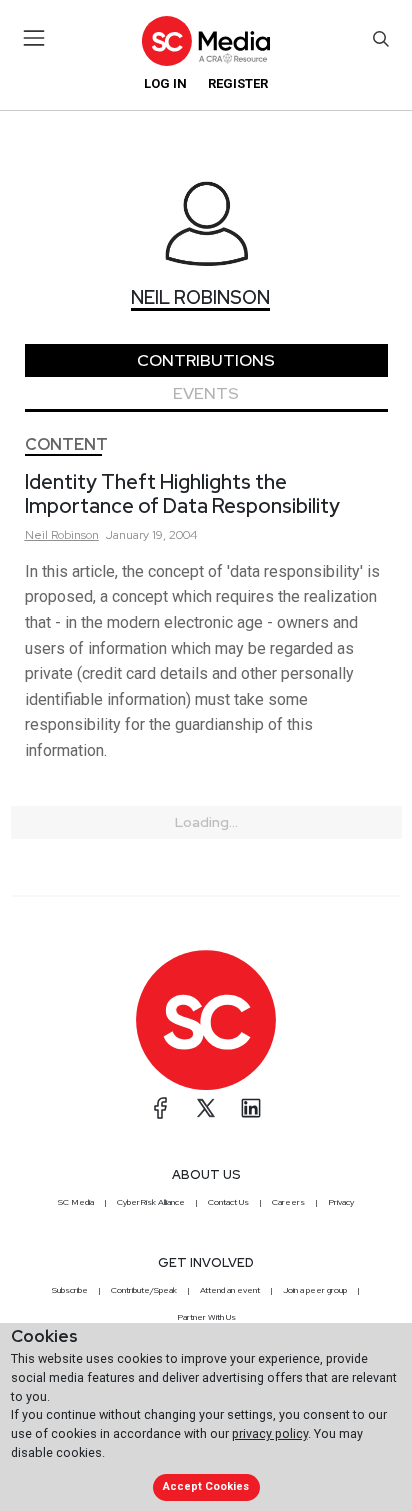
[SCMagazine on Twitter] (206, 1108)
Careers (288, 1202)
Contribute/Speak (144, 1290)
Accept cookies (206, 1486)
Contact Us (228, 1202)
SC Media (76, 1202)
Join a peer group (315, 1290)
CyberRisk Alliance (151, 1202)
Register (238, 83)
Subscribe (70, 1290)
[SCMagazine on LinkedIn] (251, 1108)
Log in (165, 83)
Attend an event (230, 1290)
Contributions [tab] (206, 360)
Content (66, 444)
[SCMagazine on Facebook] (161, 1108)
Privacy (341, 1202)
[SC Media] (206, 40)
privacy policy (270, 1433)
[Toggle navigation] (34, 38)
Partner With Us (206, 1317)
